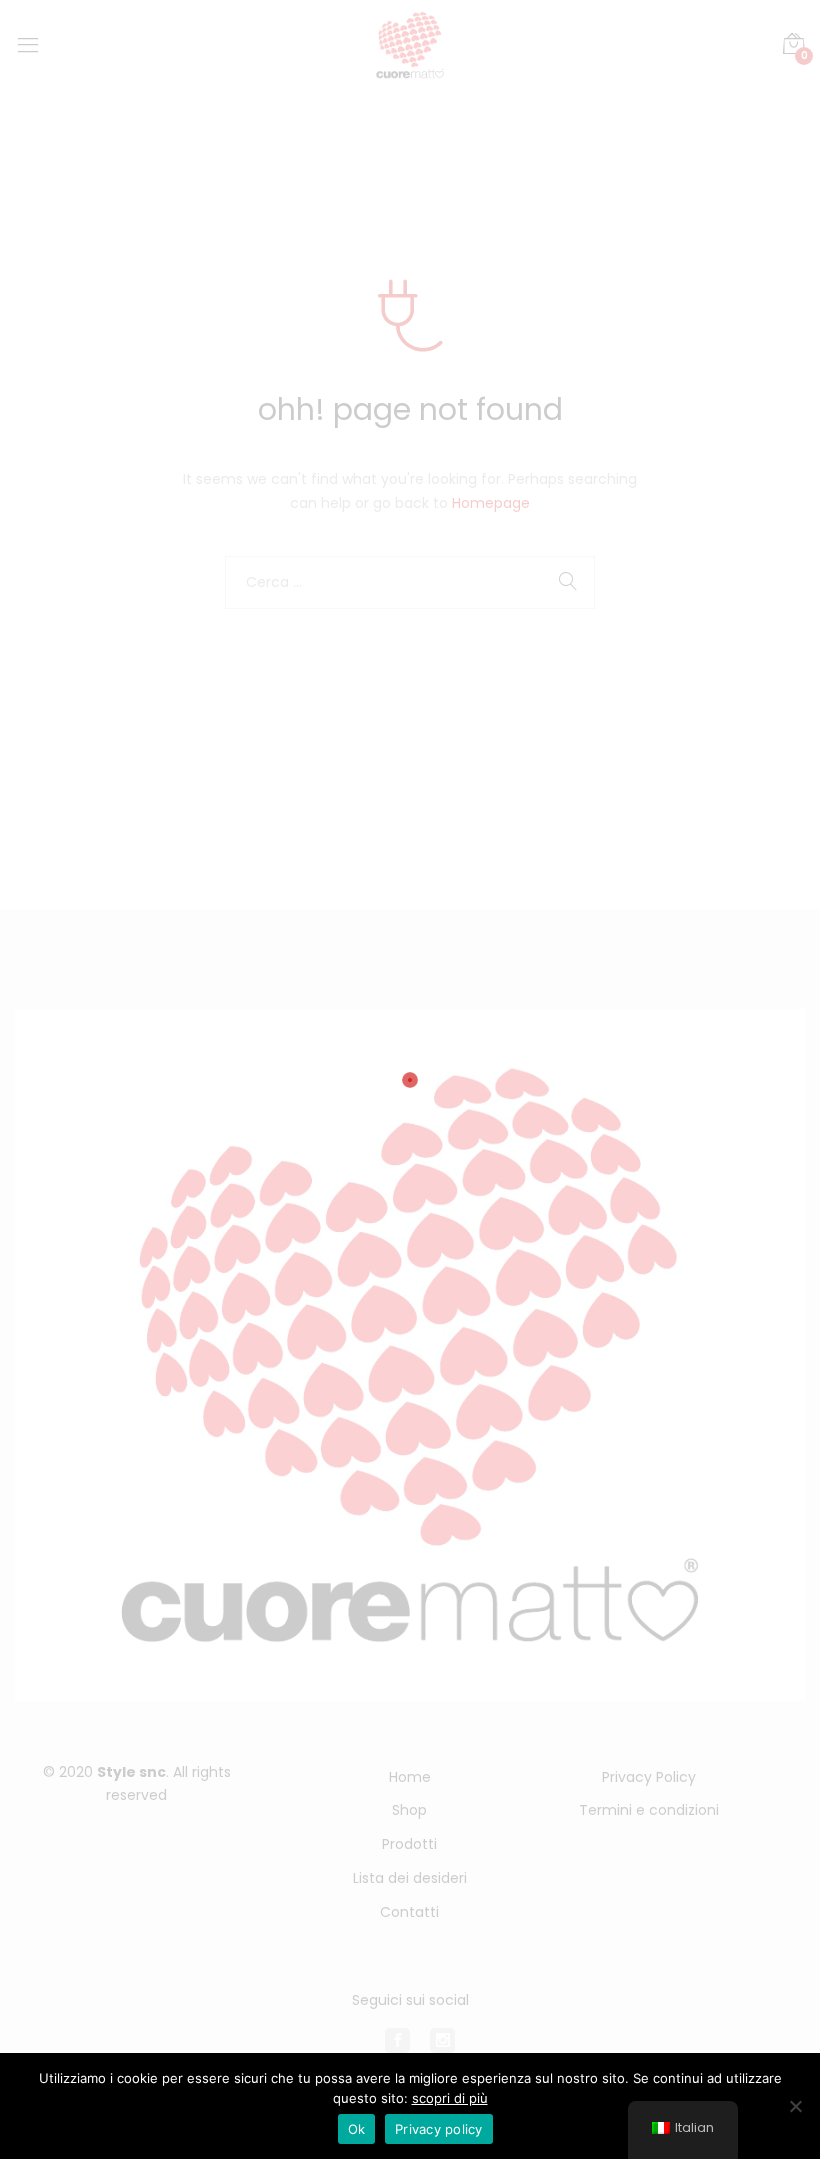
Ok (357, 2129)
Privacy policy (439, 2129)
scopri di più (450, 2098)
